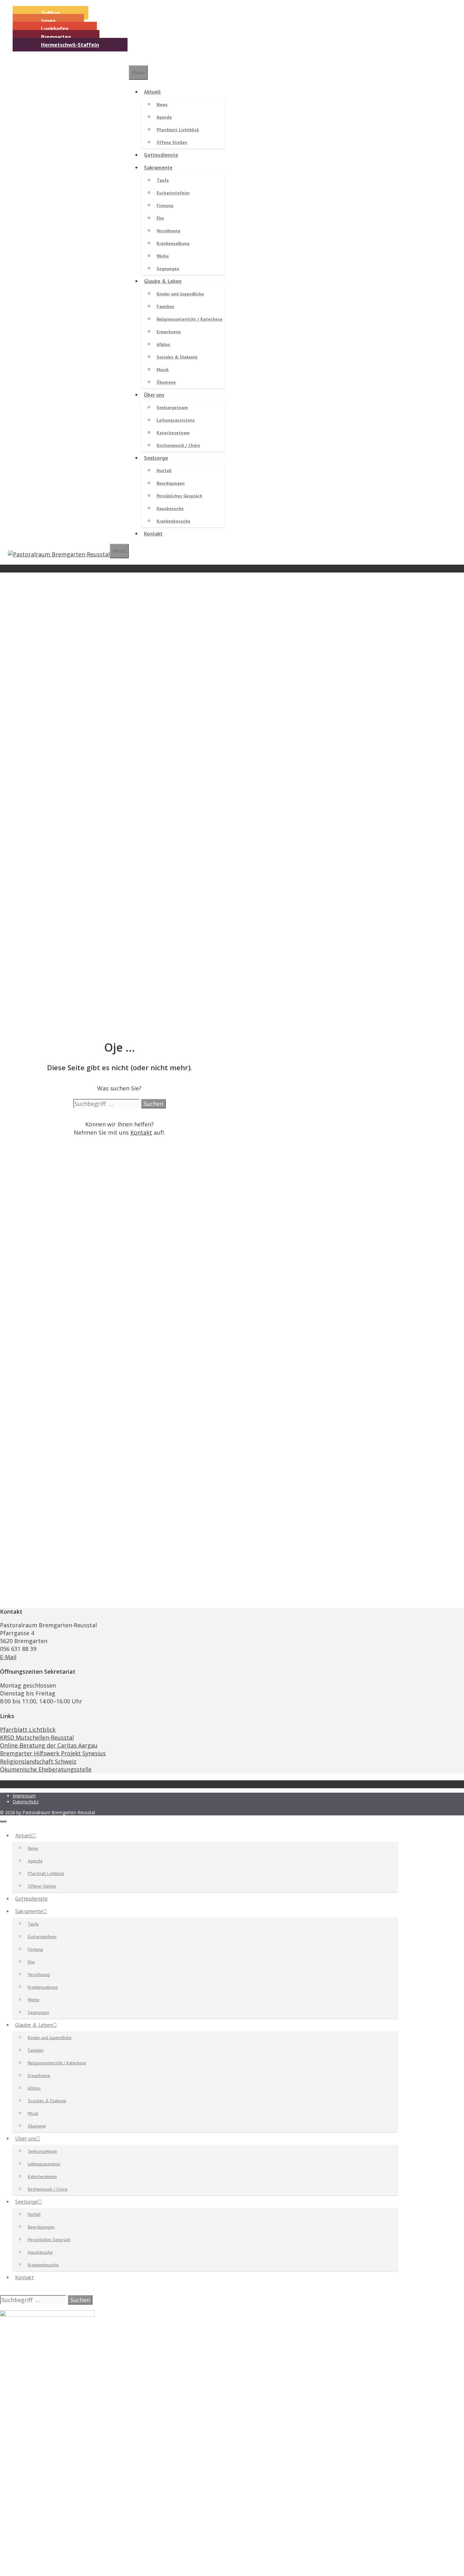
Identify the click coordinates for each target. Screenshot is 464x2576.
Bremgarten (56, 37)
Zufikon (51, 13)
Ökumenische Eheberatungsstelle (46, 1769)
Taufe (163, 180)
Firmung (165, 205)
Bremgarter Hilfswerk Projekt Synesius (53, 1753)
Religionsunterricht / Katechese (190, 319)
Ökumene (166, 382)
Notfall (164, 471)
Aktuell (152, 92)
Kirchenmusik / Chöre (178, 445)
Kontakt (153, 534)
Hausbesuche (170, 508)
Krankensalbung (173, 243)
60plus (163, 344)
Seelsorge (156, 458)
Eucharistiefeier (173, 193)
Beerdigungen (171, 483)
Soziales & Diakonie (177, 357)
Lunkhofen (55, 29)
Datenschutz (26, 1802)
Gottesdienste (161, 155)
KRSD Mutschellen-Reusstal (37, 1737)
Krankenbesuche (173, 521)
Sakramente (158, 168)
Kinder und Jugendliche (180, 294)
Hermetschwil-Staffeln (70, 45)
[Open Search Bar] (112, 537)
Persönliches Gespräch (179, 496)
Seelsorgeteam (172, 407)
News (162, 104)
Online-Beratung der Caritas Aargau (49, 1745)
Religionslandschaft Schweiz (38, 1761)
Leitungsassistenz (176, 420)
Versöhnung (168, 231)
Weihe (163, 256)
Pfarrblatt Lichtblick (178, 130)
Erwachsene (169, 332)
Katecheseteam (173, 433)
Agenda (164, 117)
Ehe (160, 218)
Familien (165, 306)
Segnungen (168, 269)
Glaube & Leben (163, 281)
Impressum (24, 1796)
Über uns (154, 395)
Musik (163, 370)
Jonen (48, 21)
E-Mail (8, 1657)
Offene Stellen (172, 142)
